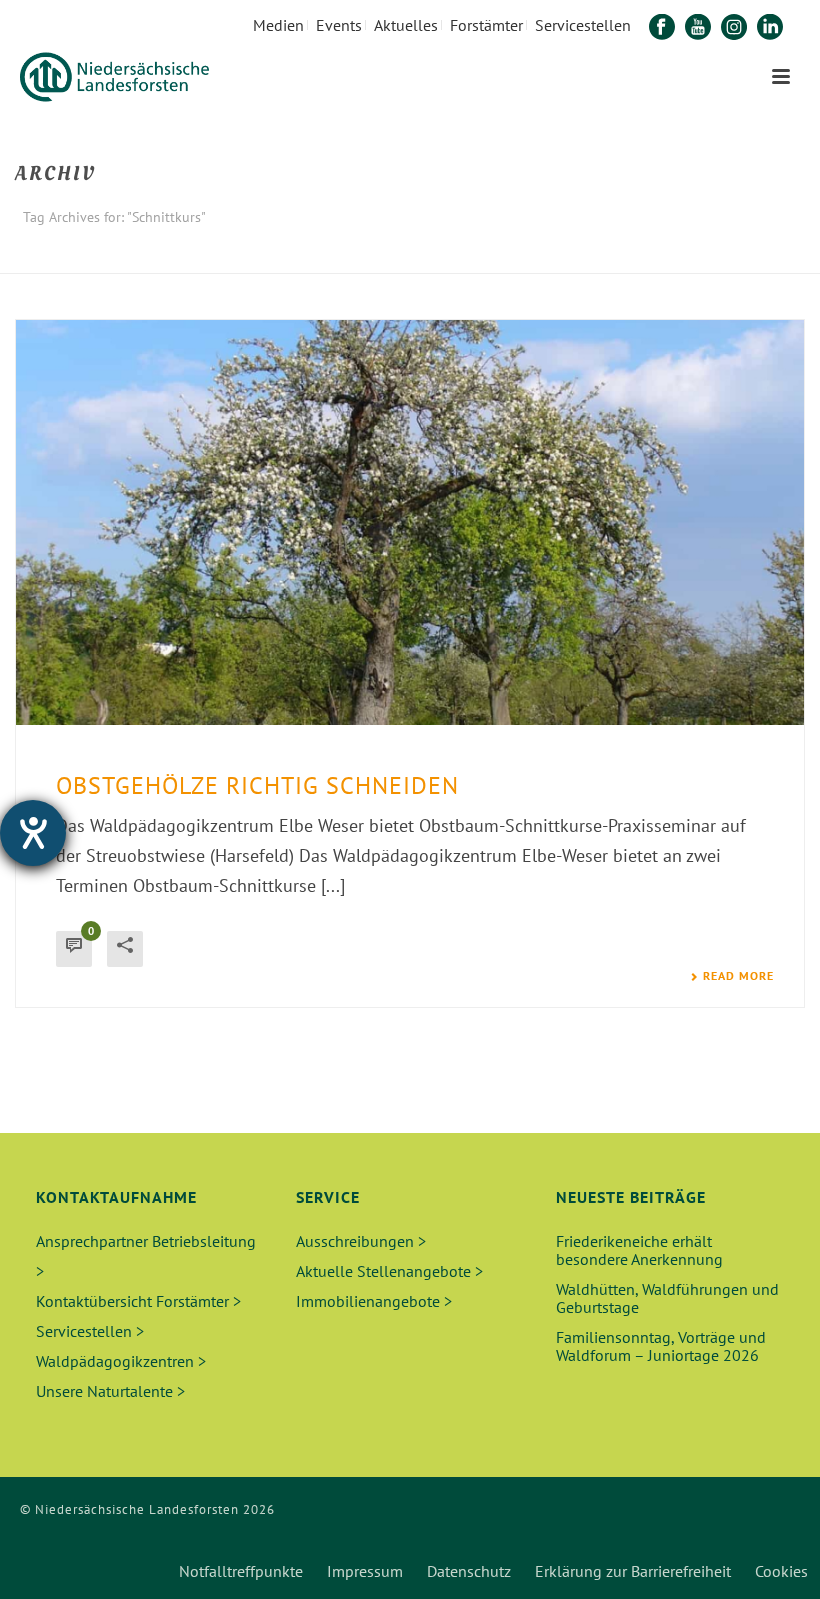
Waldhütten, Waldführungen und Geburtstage (667, 1298)
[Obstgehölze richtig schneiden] (410, 522)
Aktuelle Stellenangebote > (389, 1271)
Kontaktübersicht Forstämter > (138, 1301)
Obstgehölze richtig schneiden (257, 785)
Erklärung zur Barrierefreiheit (633, 1571)
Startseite (669, 254)
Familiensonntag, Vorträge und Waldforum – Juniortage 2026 (661, 1346)
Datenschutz (469, 1571)
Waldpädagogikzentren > (121, 1361)
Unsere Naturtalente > (110, 1391)
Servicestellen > (90, 1331)
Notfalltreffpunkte (241, 1571)
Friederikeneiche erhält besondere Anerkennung (639, 1250)
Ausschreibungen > (361, 1241)
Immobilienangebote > (374, 1301)
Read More (738, 976)
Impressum (365, 1571)
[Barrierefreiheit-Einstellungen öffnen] (33, 833)
